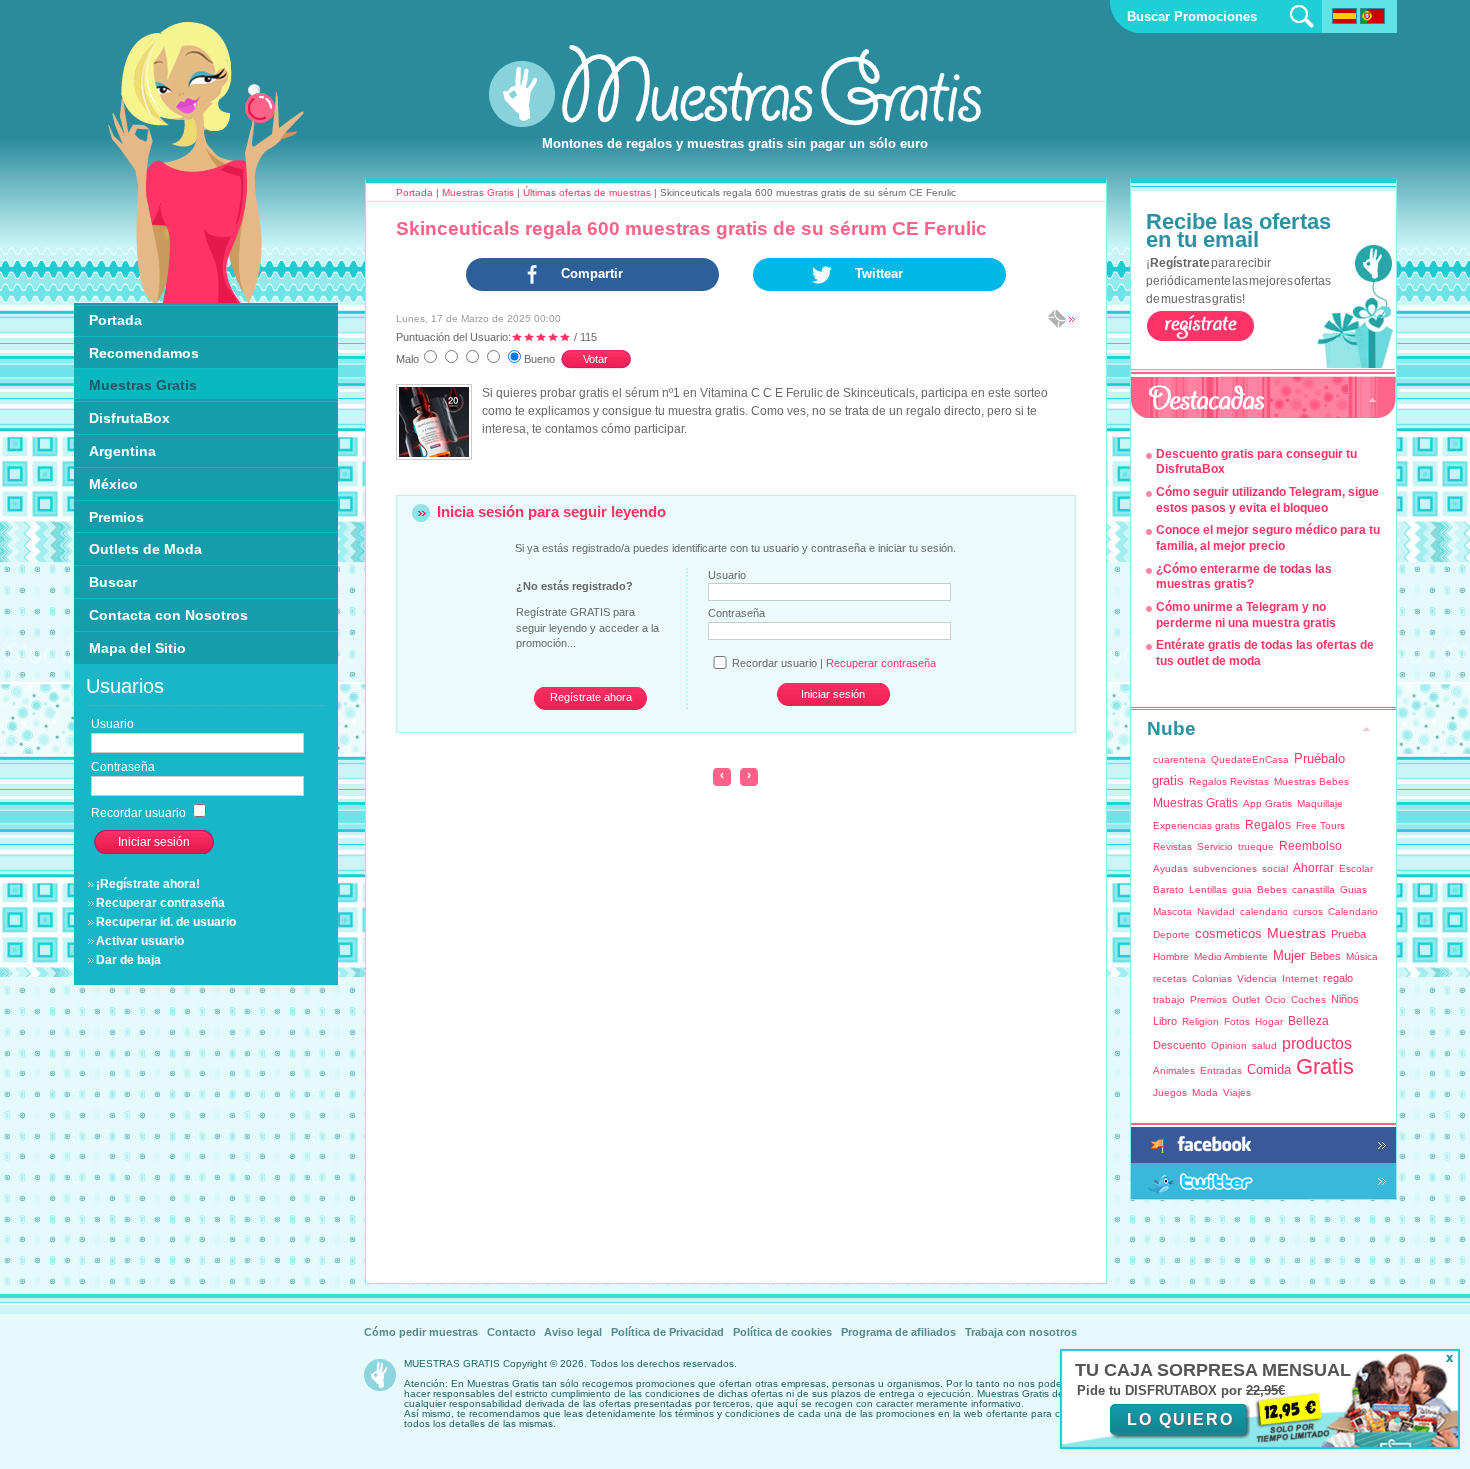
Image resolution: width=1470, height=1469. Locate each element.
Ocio (1275, 999)
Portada (414, 192)
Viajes (1237, 1092)
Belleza (1308, 1021)
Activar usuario (140, 941)
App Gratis (1267, 803)
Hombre (1171, 956)
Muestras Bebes (1311, 781)
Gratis (1325, 1066)
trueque (1256, 846)
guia (1242, 889)
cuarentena (1179, 759)
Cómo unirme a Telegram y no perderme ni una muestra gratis (1246, 615)
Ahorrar (1313, 868)
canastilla (1313, 889)
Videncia (1257, 978)
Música (1362, 956)
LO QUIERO (1180, 1419)
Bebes (1272, 889)
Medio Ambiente (1231, 956)
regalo (1338, 978)
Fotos (1237, 1021)
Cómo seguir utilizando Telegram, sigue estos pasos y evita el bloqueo (1267, 500)
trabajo (1169, 999)
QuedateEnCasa (1250, 759)
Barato (1168, 889)
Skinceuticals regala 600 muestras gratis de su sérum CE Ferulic (691, 228)
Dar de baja (128, 960)
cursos (1308, 911)
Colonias (1212, 978)
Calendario (1353, 911)
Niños (1345, 999)
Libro (1165, 1021)
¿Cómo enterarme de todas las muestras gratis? (1244, 577)
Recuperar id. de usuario (166, 922)
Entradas (1221, 1070)
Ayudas (1170, 868)
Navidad (1216, 911)
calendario (1264, 911)
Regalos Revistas (1229, 781)
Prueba (1348, 934)
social (1275, 868)
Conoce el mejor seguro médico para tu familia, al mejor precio (1268, 538)
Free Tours (1320, 825)
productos (1317, 1043)
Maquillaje (1320, 803)
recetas (1170, 978)
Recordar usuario (140, 813)
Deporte (1171, 934)
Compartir (592, 273)
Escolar (1356, 868)
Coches (1308, 999)
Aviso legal (573, 1332)
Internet (1300, 978)
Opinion (1229, 1045)
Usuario (727, 575)
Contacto (511, 1332)
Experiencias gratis (1196, 825)
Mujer (1289, 955)
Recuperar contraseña (160, 903)
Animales (1174, 1070)
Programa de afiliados (898, 1332)
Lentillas (1208, 889)
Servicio (1215, 846)
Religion (1200, 1021)
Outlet (1246, 999)
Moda (1205, 1092)
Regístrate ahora (591, 697)
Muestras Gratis (478, 192)
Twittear (879, 273)
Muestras (1296, 933)
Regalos (1268, 825)
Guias (1353, 889)
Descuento (1179, 1045)
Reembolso (1310, 846)
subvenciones (1225, 868)
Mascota (1172, 911)
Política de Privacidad (667, 1332)
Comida (1269, 1069)
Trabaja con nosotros (1021, 1332)
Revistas (1172, 846)
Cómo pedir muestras (421, 1332)
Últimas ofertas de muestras (587, 192)
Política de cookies (782, 1332)
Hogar (1269, 1021)
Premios (1208, 999)
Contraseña (736, 613)
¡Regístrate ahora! (148, 884)
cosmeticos (1228, 933)
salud (1264, 1045)
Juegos (1170, 1092)
